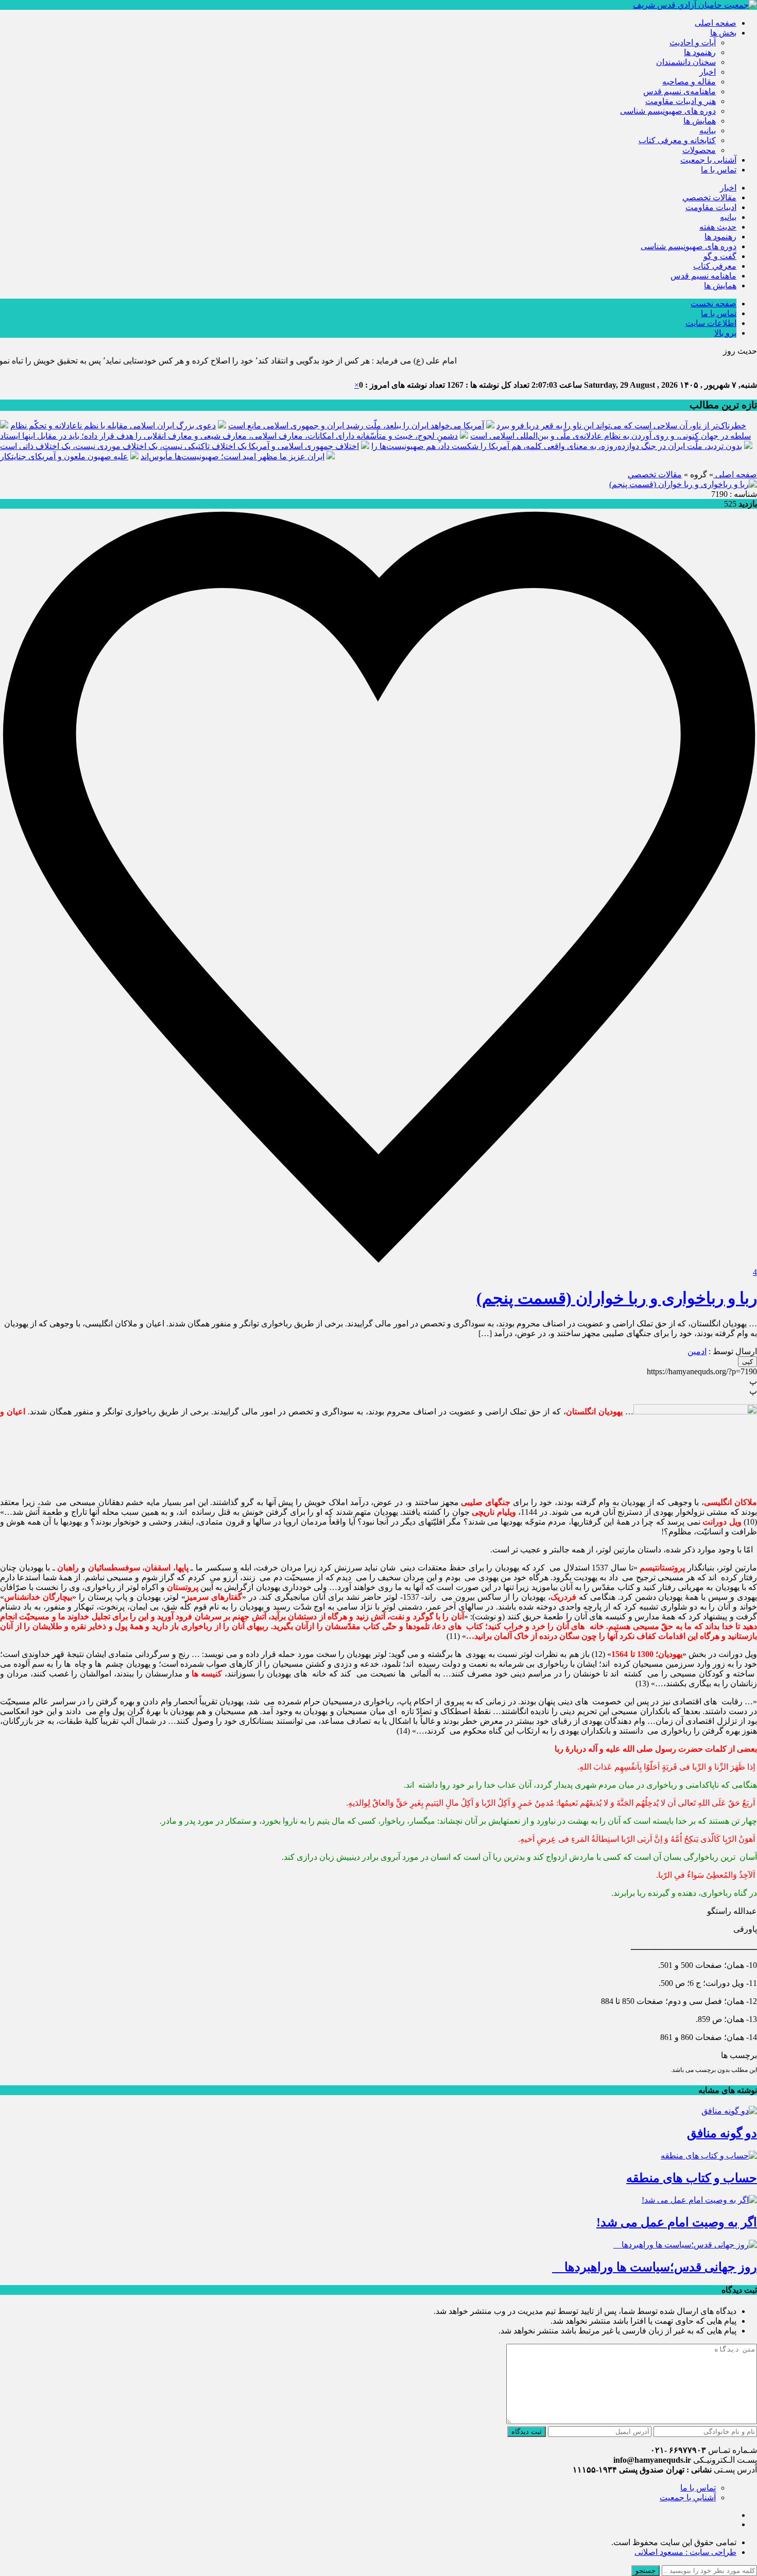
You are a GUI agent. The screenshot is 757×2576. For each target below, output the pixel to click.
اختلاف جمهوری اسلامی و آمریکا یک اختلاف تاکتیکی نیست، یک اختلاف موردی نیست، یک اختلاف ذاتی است (179, 446)
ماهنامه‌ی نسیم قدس (679, 91)
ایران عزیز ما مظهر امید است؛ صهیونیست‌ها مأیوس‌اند (233, 456)
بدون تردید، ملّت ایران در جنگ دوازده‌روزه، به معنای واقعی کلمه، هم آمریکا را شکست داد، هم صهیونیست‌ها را (557, 446)
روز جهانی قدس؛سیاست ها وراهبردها (655, 2267)
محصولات (699, 150)
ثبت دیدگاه (527, 2432)
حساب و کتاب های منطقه (692, 2178)
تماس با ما (719, 170)
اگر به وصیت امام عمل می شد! (677, 2222)
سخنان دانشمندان (686, 62)
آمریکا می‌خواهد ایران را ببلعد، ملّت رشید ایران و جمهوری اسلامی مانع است (356, 426)
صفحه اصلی (716, 23)
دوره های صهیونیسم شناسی (668, 111)
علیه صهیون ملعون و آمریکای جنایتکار (64, 456)
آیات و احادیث (693, 42)
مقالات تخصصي (709, 197)
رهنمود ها (700, 52)
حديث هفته (718, 227)
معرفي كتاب (715, 266)
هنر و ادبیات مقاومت (681, 101)
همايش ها (700, 121)
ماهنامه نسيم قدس (703, 276)
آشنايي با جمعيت (688, 2497)
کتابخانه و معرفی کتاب (677, 140)
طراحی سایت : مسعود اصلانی (685, 2552)
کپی (747, 1362)
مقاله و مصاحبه (689, 82)
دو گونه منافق (722, 2133)
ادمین (697, 1351)
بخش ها (723, 33)
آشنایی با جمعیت (708, 160)
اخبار (708, 72)
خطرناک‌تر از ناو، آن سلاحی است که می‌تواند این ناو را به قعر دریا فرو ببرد (621, 426)
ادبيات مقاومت (711, 207)
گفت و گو (720, 256)
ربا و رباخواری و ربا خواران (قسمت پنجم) (617, 1298)
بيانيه (708, 131)
